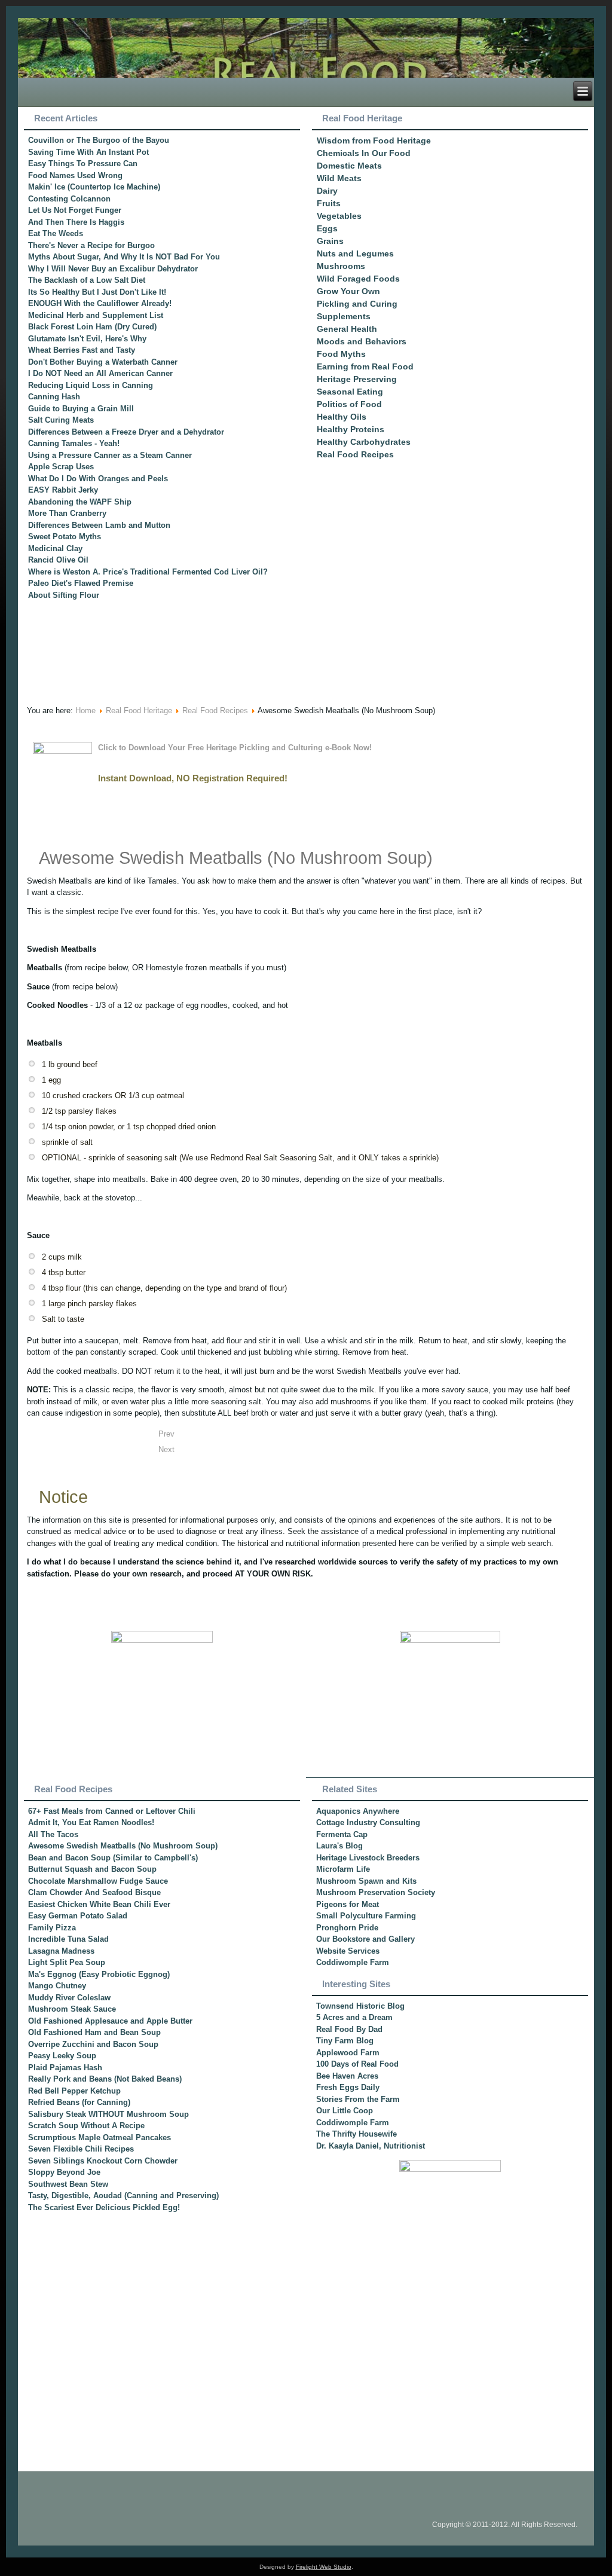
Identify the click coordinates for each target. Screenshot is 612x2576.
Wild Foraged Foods (358, 279)
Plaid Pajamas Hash (65, 2068)
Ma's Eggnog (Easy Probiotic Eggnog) (99, 1974)
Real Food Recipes (355, 454)
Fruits (329, 203)
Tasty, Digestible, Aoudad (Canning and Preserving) (123, 2195)
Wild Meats (339, 178)
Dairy (327, 191)
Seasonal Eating (350, 392)
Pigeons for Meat (348, 1904)
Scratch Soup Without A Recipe (86, 2126)
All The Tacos (53, 1834)
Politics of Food (349, 404)
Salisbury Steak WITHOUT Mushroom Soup (108, 2114)
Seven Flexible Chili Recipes (81, 2149)
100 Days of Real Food (357, 2064)
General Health (347, 329)
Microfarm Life (343, 1869)
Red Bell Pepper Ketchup (74, 2091)
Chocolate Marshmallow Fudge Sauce (98, 1881)
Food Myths (341, 354)
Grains (330, 241)
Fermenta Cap (342, 1834)
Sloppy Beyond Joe (64, 2172)
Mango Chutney (57, 1986)
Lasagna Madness (61, 1951)
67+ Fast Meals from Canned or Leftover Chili (112, 1811)
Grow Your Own (348, 291)
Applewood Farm (348, 2053)
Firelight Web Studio (324, 2567)
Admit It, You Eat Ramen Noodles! (91, 1822)
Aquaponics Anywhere (358, 1811)
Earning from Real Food (365, 366)
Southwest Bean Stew (68, 2184)
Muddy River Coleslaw (69, 1998)
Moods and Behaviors (362, 341)
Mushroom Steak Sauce (72, 2009)
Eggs (327, 228)
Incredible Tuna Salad (68, 1939)
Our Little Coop (345, 2111)
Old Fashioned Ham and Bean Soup (94, 2032)
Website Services (348, 1951)
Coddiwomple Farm (353, 1962)
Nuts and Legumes (355, 253)
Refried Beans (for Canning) (79, 2102)
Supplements (344, 316)
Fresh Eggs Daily (348, 2087)
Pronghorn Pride (347, 1928)
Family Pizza (52, 1928)
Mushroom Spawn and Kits (366, 1881)
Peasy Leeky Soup (62, 2056)
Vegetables (339, 216)
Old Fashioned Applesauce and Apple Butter (110, 2021)
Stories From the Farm (358, 2099)
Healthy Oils (342, 417)
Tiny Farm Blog (345, 2041)
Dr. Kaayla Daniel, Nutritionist (371, 2146)
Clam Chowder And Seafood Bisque (94, 1892)
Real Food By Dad (349, 2029)
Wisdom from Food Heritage (374, 140)
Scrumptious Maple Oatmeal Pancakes (100, 2138)
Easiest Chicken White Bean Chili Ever (99, 1904)
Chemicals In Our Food (364, 153)
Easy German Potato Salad (78, 1916)
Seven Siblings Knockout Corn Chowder (103, 2161)
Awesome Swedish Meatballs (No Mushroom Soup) (236, 858)
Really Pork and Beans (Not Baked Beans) (105, 2079)
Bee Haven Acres (347, 2076)
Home (85, 711)
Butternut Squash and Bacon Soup (92, 1869)
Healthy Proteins (351, 429)
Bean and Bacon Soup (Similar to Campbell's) (113, 1858)
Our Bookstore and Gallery (365, 1939)
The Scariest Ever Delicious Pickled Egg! (104, 2207)
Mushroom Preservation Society (376, 1892)
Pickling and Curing (357, 304)
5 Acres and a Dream (354, 2017)
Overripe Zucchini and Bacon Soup (93, 2044)
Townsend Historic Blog (360, 2006)
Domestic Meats (349, 166)
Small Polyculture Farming (366, 1916)
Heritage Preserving (357, 379)
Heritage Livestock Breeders (368, 1858)
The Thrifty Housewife (357, 2134)
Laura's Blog (339, 1846)
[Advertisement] (450, 608)
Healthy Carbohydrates (364, 442)
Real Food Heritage (139, 711)
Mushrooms (341, 266)
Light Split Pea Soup (67, 1962)
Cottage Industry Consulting (368, 1822)
